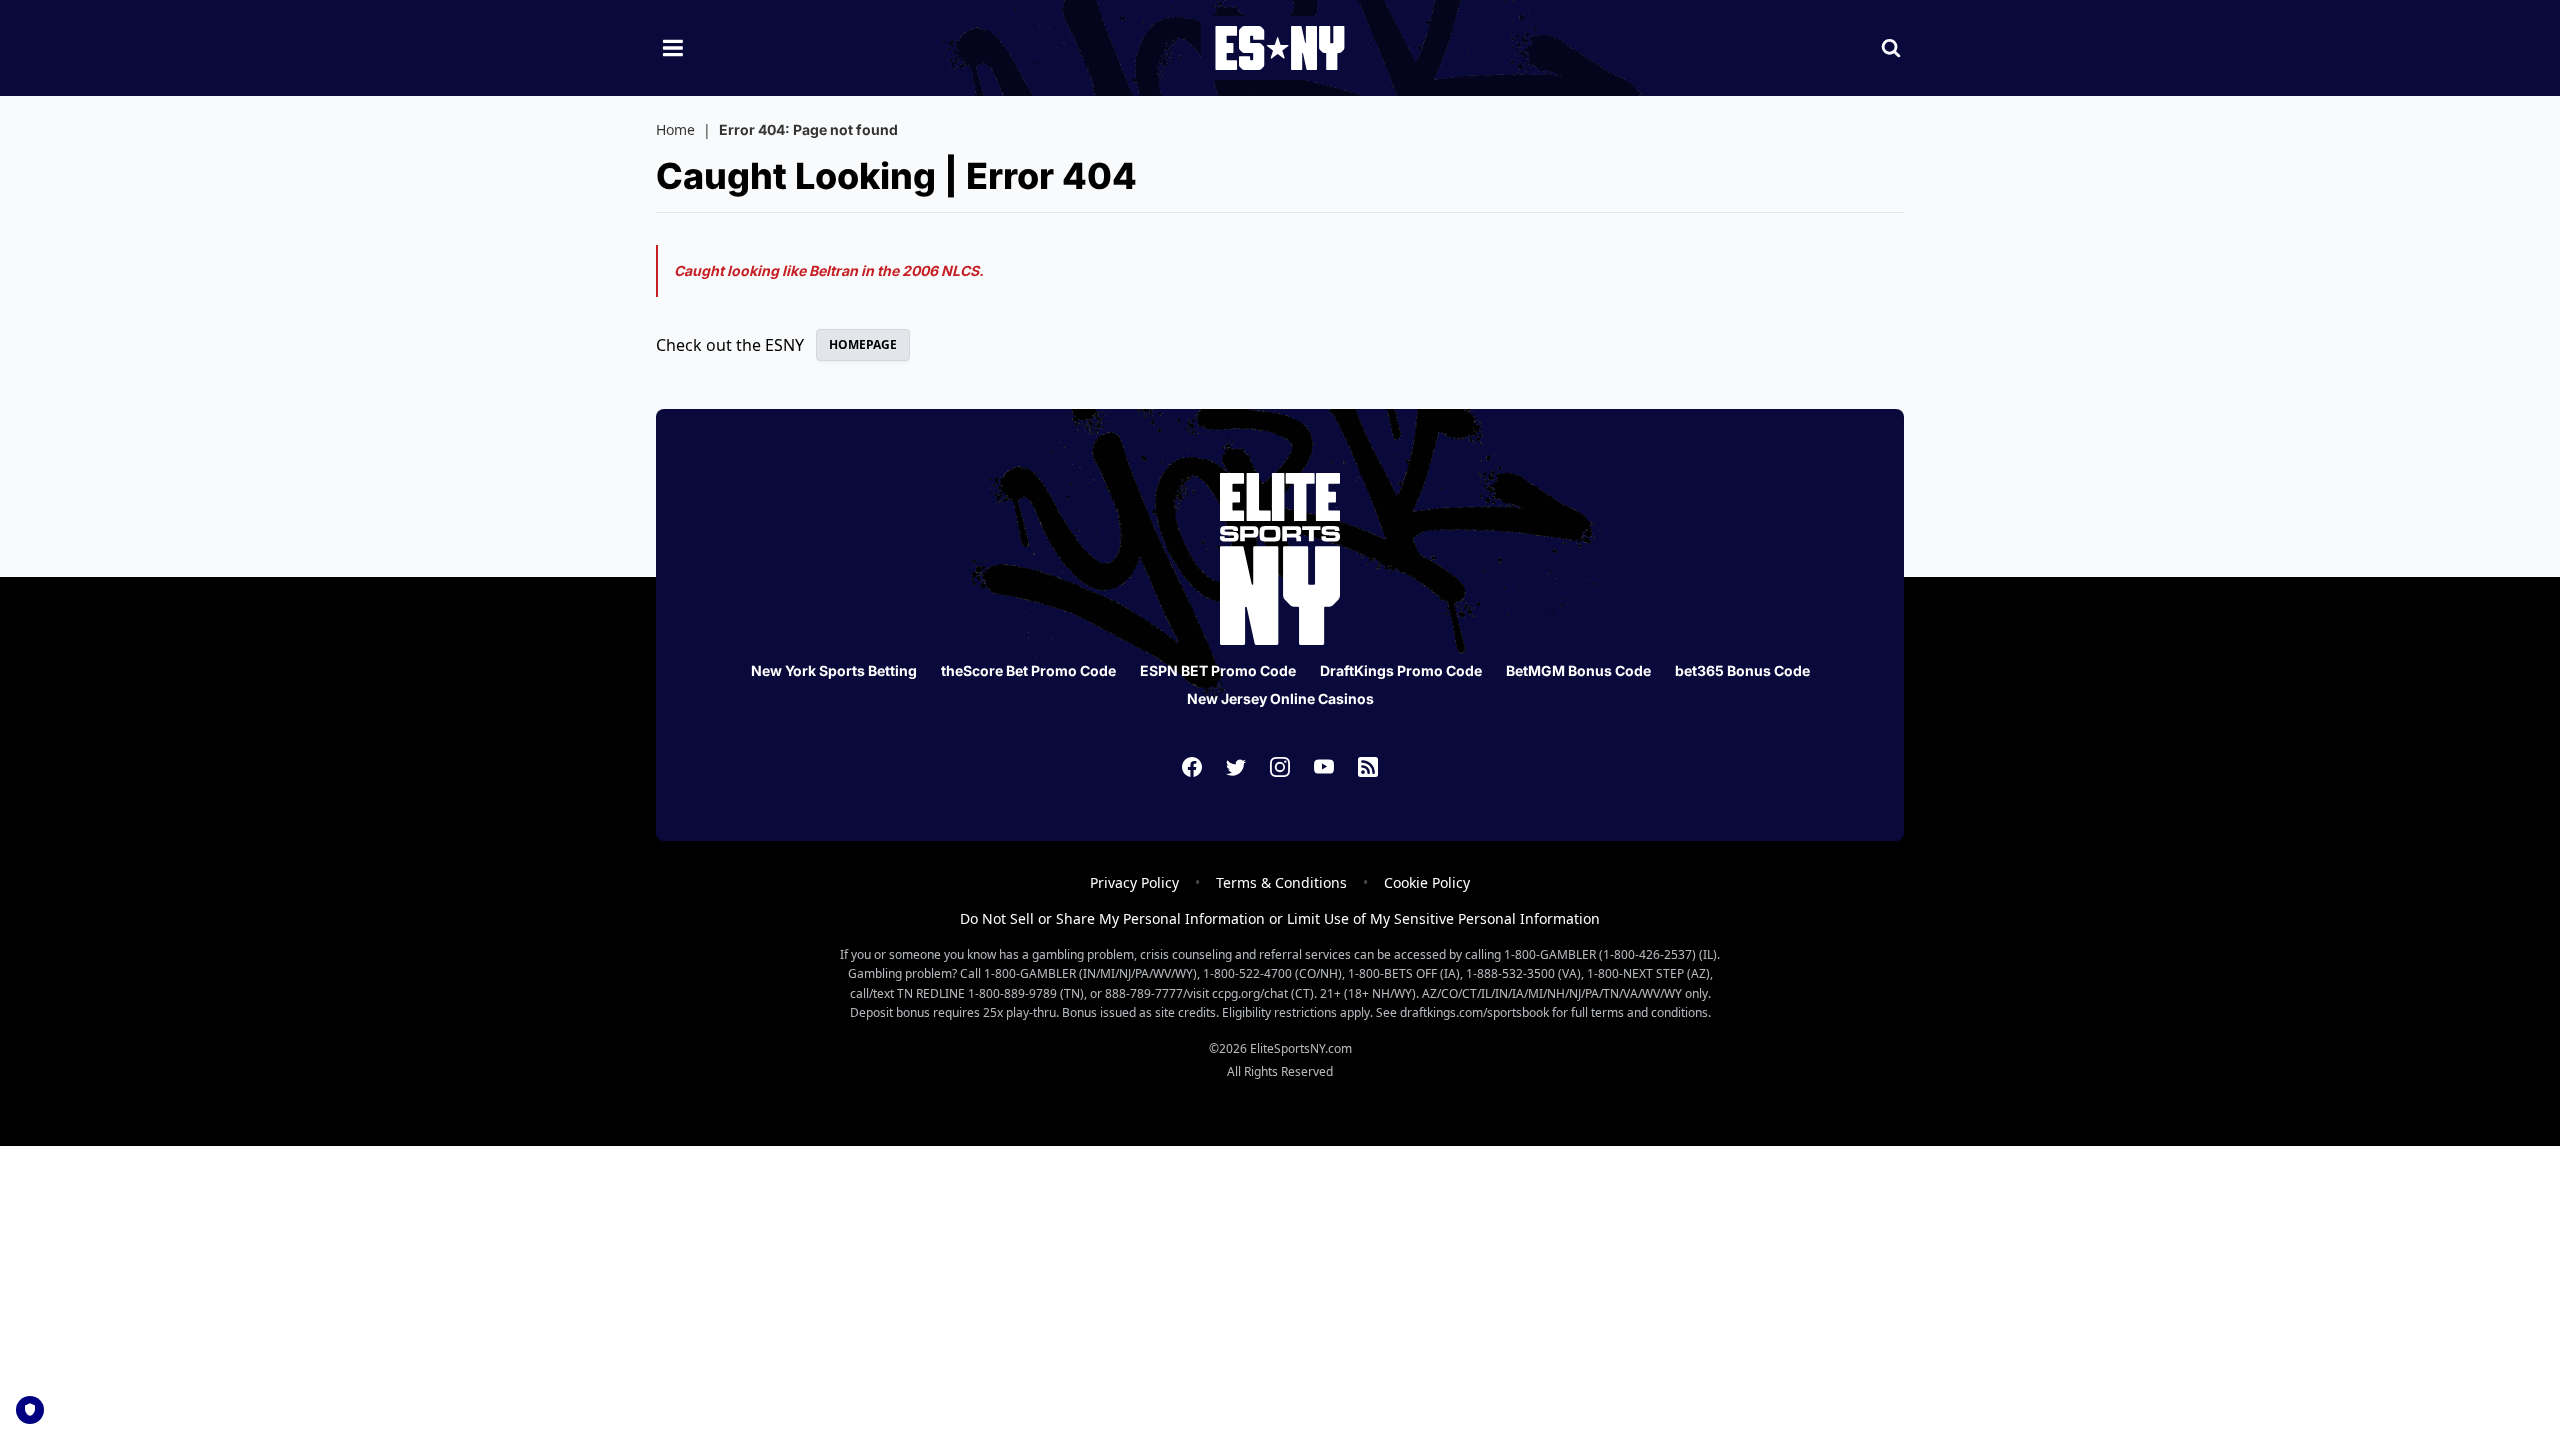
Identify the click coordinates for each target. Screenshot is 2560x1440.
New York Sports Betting (834, 670)
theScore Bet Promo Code (1028, 670)
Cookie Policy (1427, 882)
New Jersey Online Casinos (1280, 698)
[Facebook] (1192, 767)
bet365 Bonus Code (1742, 670)
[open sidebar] (673, 48)
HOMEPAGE (863, 344)
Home (675, 129)
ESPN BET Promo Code (1218, 670)
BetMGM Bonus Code (1578, 670)
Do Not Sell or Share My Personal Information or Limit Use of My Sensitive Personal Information (1280, 918)
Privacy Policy (1134, 882)
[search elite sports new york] (1891, 48)
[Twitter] (1236, 767)
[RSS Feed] (1368, 767)
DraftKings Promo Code (1401, 670)
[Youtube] (1324, 767)
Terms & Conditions (1281, 882)
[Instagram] (1280, 767)
